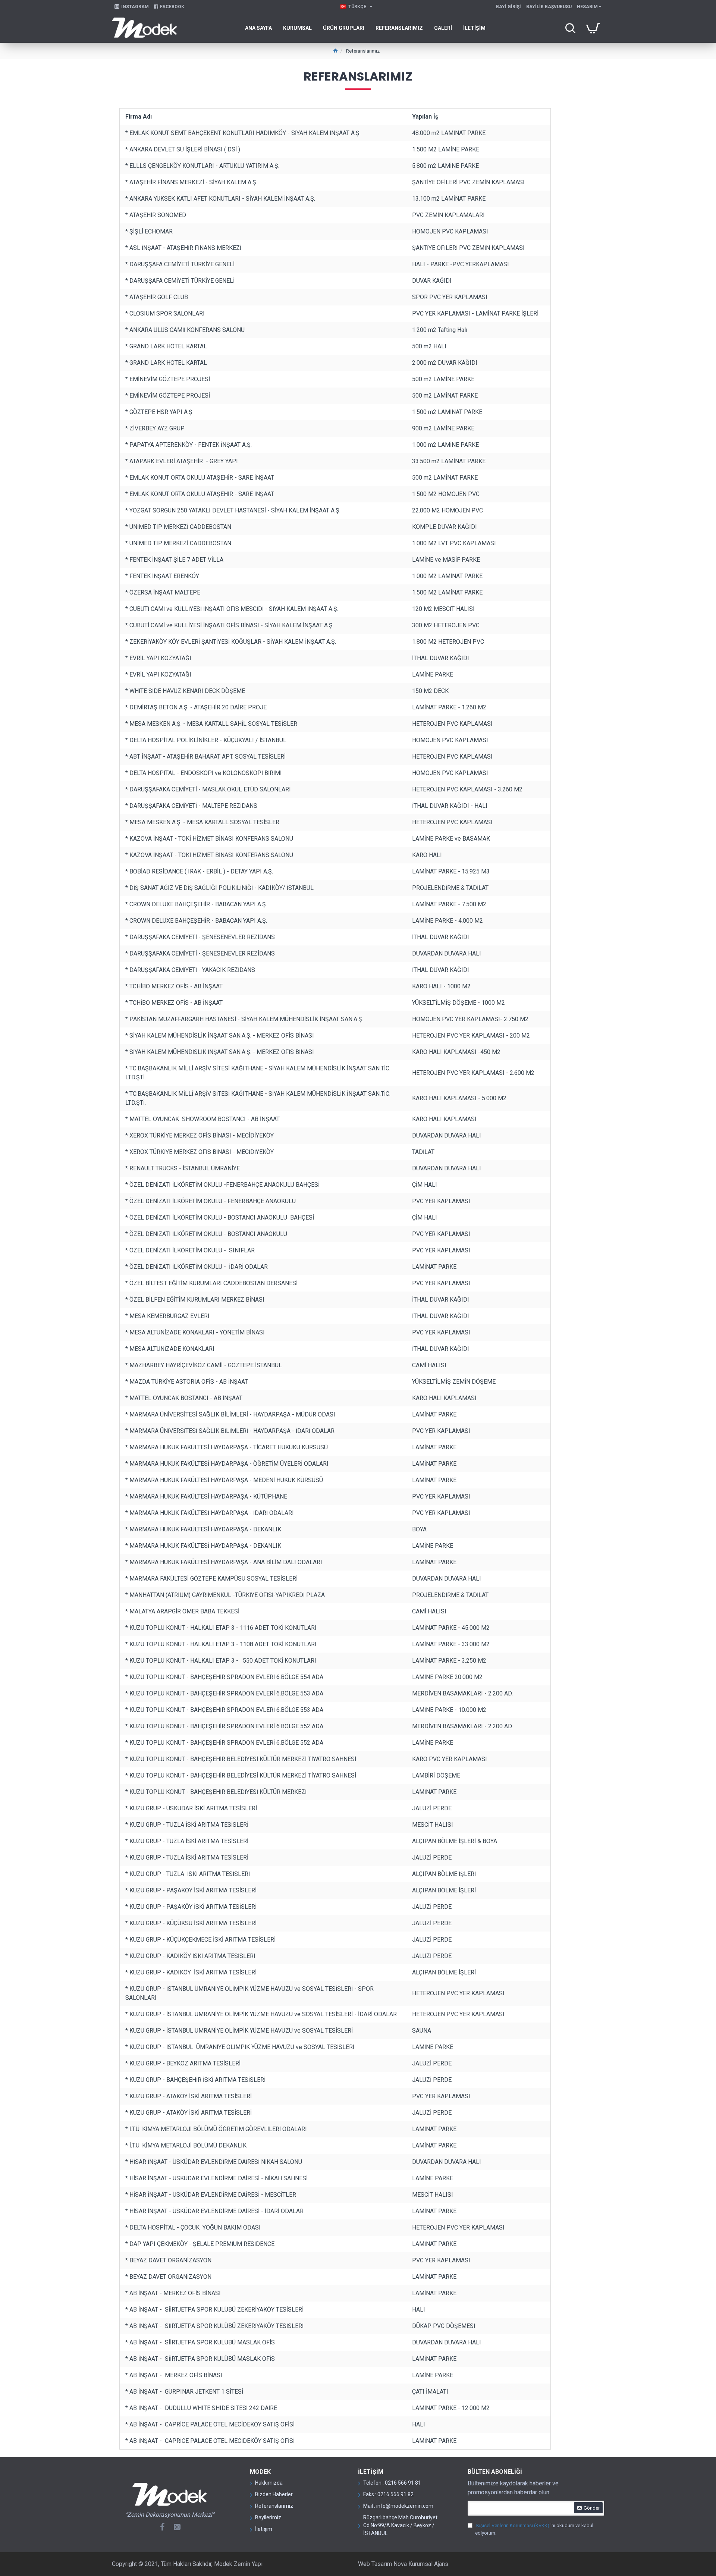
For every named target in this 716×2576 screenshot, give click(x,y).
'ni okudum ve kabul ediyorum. (534, 2529)
